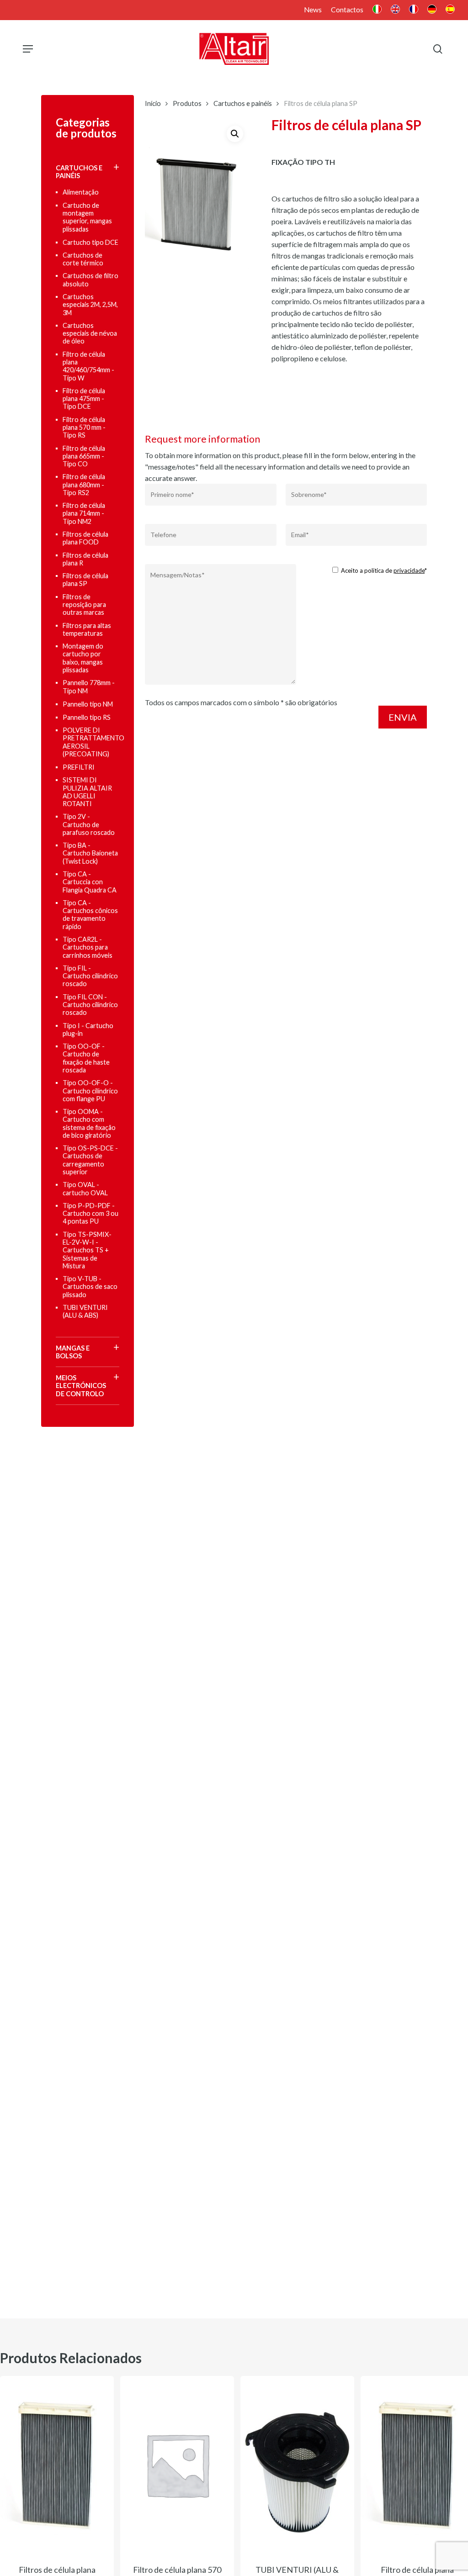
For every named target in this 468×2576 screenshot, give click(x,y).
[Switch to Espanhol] (450, 10)
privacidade (409, 570)
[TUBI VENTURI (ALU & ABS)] (297, 2465)
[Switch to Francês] (414, 10)
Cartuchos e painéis (243, 103)
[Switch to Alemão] (432, 10)
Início (153, 103)
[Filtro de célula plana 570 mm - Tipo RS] (177, 2465)
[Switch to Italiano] (377, 10)
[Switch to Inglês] (395, 10)
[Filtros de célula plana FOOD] (57, 2465)
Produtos (187, 103)
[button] (28, 49)
